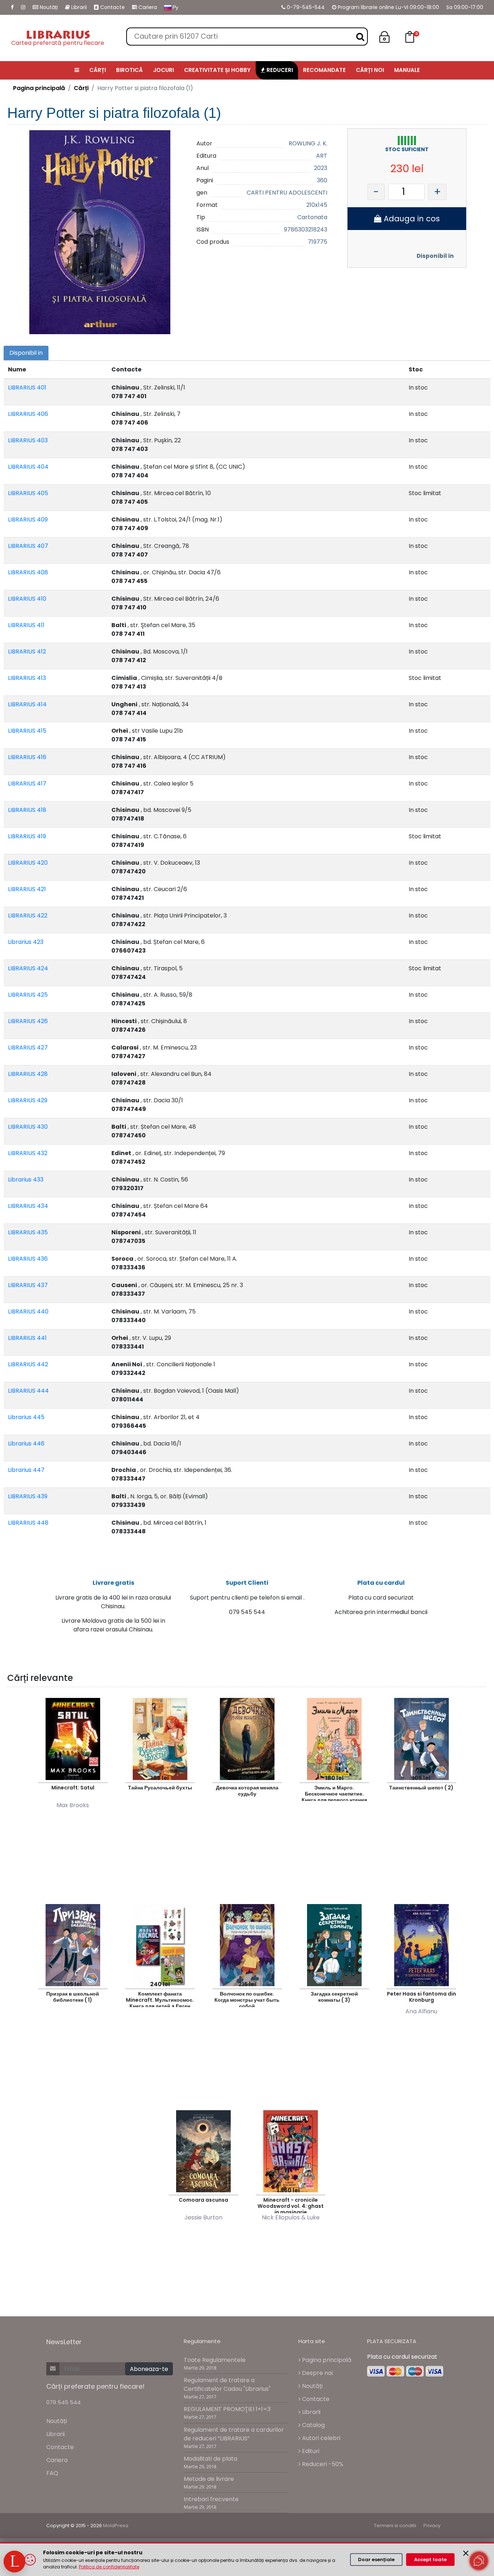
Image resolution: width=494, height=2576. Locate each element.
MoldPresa (116, 2526)
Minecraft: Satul (73, 1788)
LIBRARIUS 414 (27, 704)
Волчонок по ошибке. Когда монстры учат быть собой (247, 1999)
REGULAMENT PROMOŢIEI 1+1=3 (227, 2409)
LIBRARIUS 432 (28, 1153)
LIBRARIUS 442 (28, 1364)
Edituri (310, 2451)
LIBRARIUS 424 (28, 968)
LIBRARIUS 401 (27, 388)
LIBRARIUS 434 (28, 1206)
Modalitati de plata (210, 2459)
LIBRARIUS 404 (28, 467)
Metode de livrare (209, 2479)
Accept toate (430, 2560)
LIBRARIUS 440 (28, 1312)
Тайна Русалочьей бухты (160, 1788)
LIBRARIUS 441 (27, 1338)
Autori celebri (320, 2438)
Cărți (81, 88)
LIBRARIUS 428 (28, 1074)
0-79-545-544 (305, 7)
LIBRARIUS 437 (28, 1285)
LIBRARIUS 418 (27, 810)
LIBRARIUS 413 (27, 678)
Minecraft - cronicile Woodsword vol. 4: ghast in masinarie (291, 2205)
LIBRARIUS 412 (27, 652)
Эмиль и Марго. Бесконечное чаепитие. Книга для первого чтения (334, 1792)
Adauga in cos (411, 219)
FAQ (52, 2473)
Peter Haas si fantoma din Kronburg (421, 1997)
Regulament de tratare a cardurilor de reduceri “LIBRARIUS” (234, 2434)
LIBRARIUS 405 (28, 493)
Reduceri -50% (322, 2464)
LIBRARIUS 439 (28, 1496)
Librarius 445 (26, 1417)
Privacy (432, 2526)
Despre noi (317, 2373)
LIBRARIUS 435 (28, 1232)
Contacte (112, 7)
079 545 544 (63, 2402)
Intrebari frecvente (211, 2499)
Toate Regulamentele (215, 2360)
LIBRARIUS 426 (28, 1021)
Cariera (147, 7)
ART (322, 156)
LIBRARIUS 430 (28, 1127)
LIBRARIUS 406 (28, 414)
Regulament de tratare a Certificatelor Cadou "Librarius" (227, 2385)
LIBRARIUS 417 (27, 784)
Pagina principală (39, 88)
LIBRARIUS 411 (26, 625)
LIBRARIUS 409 (28, 520)
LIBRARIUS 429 (28, 1100)
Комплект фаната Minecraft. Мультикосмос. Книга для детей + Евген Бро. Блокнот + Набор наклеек (160, 1999)
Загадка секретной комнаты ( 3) (334, 1997)
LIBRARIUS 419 (27, 836)
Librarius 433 (26, 1180)
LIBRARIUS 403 (28, 440)
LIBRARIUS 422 (28, 916)
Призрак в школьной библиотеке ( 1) (73, 1997)
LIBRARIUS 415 (27, 731)
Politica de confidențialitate (109, 2567)
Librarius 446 (26, 1444)
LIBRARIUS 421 (27, 889)
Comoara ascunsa (203, 2200)
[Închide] (466, 2553)
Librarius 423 (26, 942)
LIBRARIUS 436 (28, 1259)
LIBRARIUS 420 (28, 863)
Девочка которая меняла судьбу (247, 1791)
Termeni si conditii (395, 2526)
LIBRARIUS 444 (28, 1391)
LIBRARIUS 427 (28, 1048)
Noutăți (48, 7)
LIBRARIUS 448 (28, 1523)
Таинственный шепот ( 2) (421, 1788)
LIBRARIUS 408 (28, 572)
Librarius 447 (26, 1470)
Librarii (78, 7)
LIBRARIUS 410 (27, 599)
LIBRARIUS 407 (28, 546)
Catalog (313, 2425)
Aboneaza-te (149, 2369)
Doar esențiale (376, 2560)
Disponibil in (435, 256)
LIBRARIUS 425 (28, 995)
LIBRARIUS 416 (27, 757)
